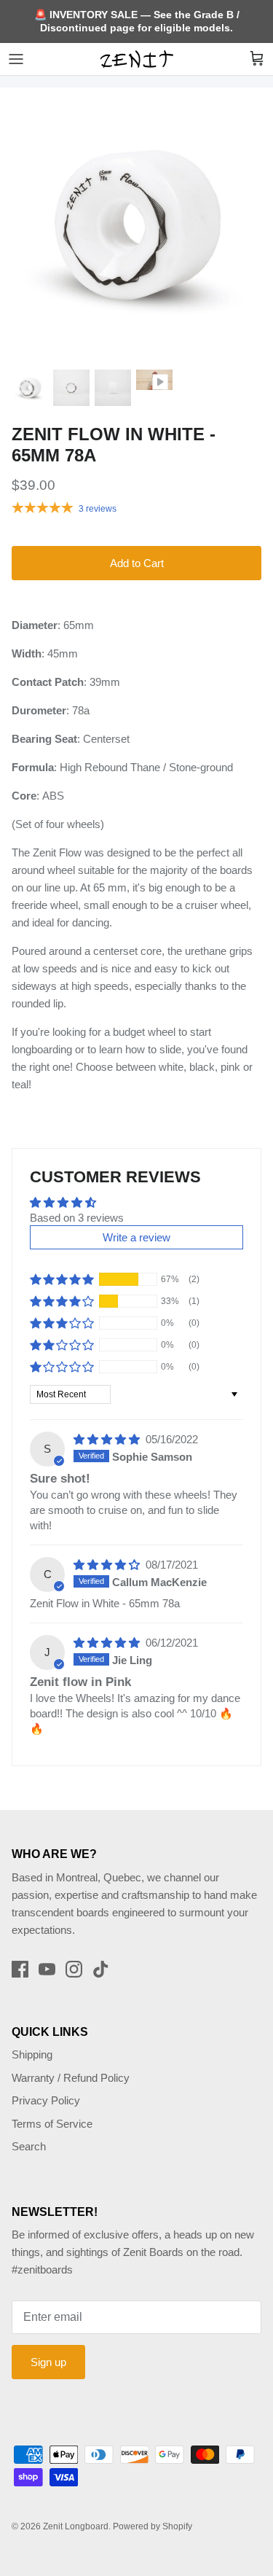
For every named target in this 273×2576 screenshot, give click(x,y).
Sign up (48, 2362)
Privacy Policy (46, 2100)
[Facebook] (20, 1969)
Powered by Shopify (153, 2526)
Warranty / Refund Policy (71, 2078)
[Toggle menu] (16, 59)
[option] (136, 224)
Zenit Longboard (76, 2526)
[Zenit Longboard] (137, 59)
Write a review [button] (136, 1237)
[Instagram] (74, 1969)
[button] (62, 1279)
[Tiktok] (101, 1969)
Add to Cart (137, 563)
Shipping (32, 2054)
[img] (108, 1439)
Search (29, 2146)
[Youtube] (47, 1969)
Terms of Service (52, 2124)
